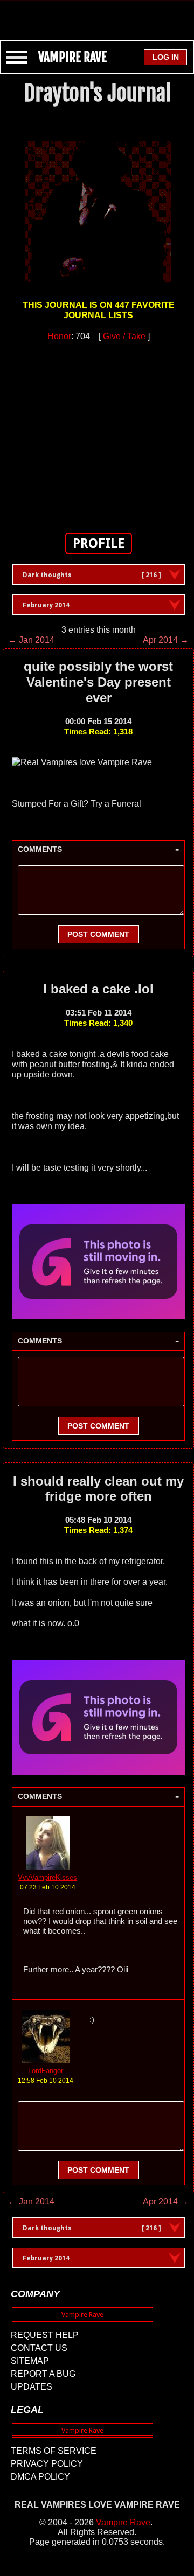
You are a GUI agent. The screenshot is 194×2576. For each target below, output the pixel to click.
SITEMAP (30, 2361)
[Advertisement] (97, 15)
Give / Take (124, 336)
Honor (59, 336)
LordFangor (46, 2071)
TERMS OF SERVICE (54, 2451)
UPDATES (32, 2387)
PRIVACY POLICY (47, 2464)
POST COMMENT (98, 934)
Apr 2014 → (166, 640)
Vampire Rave (123, 2522)
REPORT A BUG (43, 2374)
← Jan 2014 (31, 640)
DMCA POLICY (40, 2477)
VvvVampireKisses (47, 1877)
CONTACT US (39, 2348)
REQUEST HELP (45, 2335)
